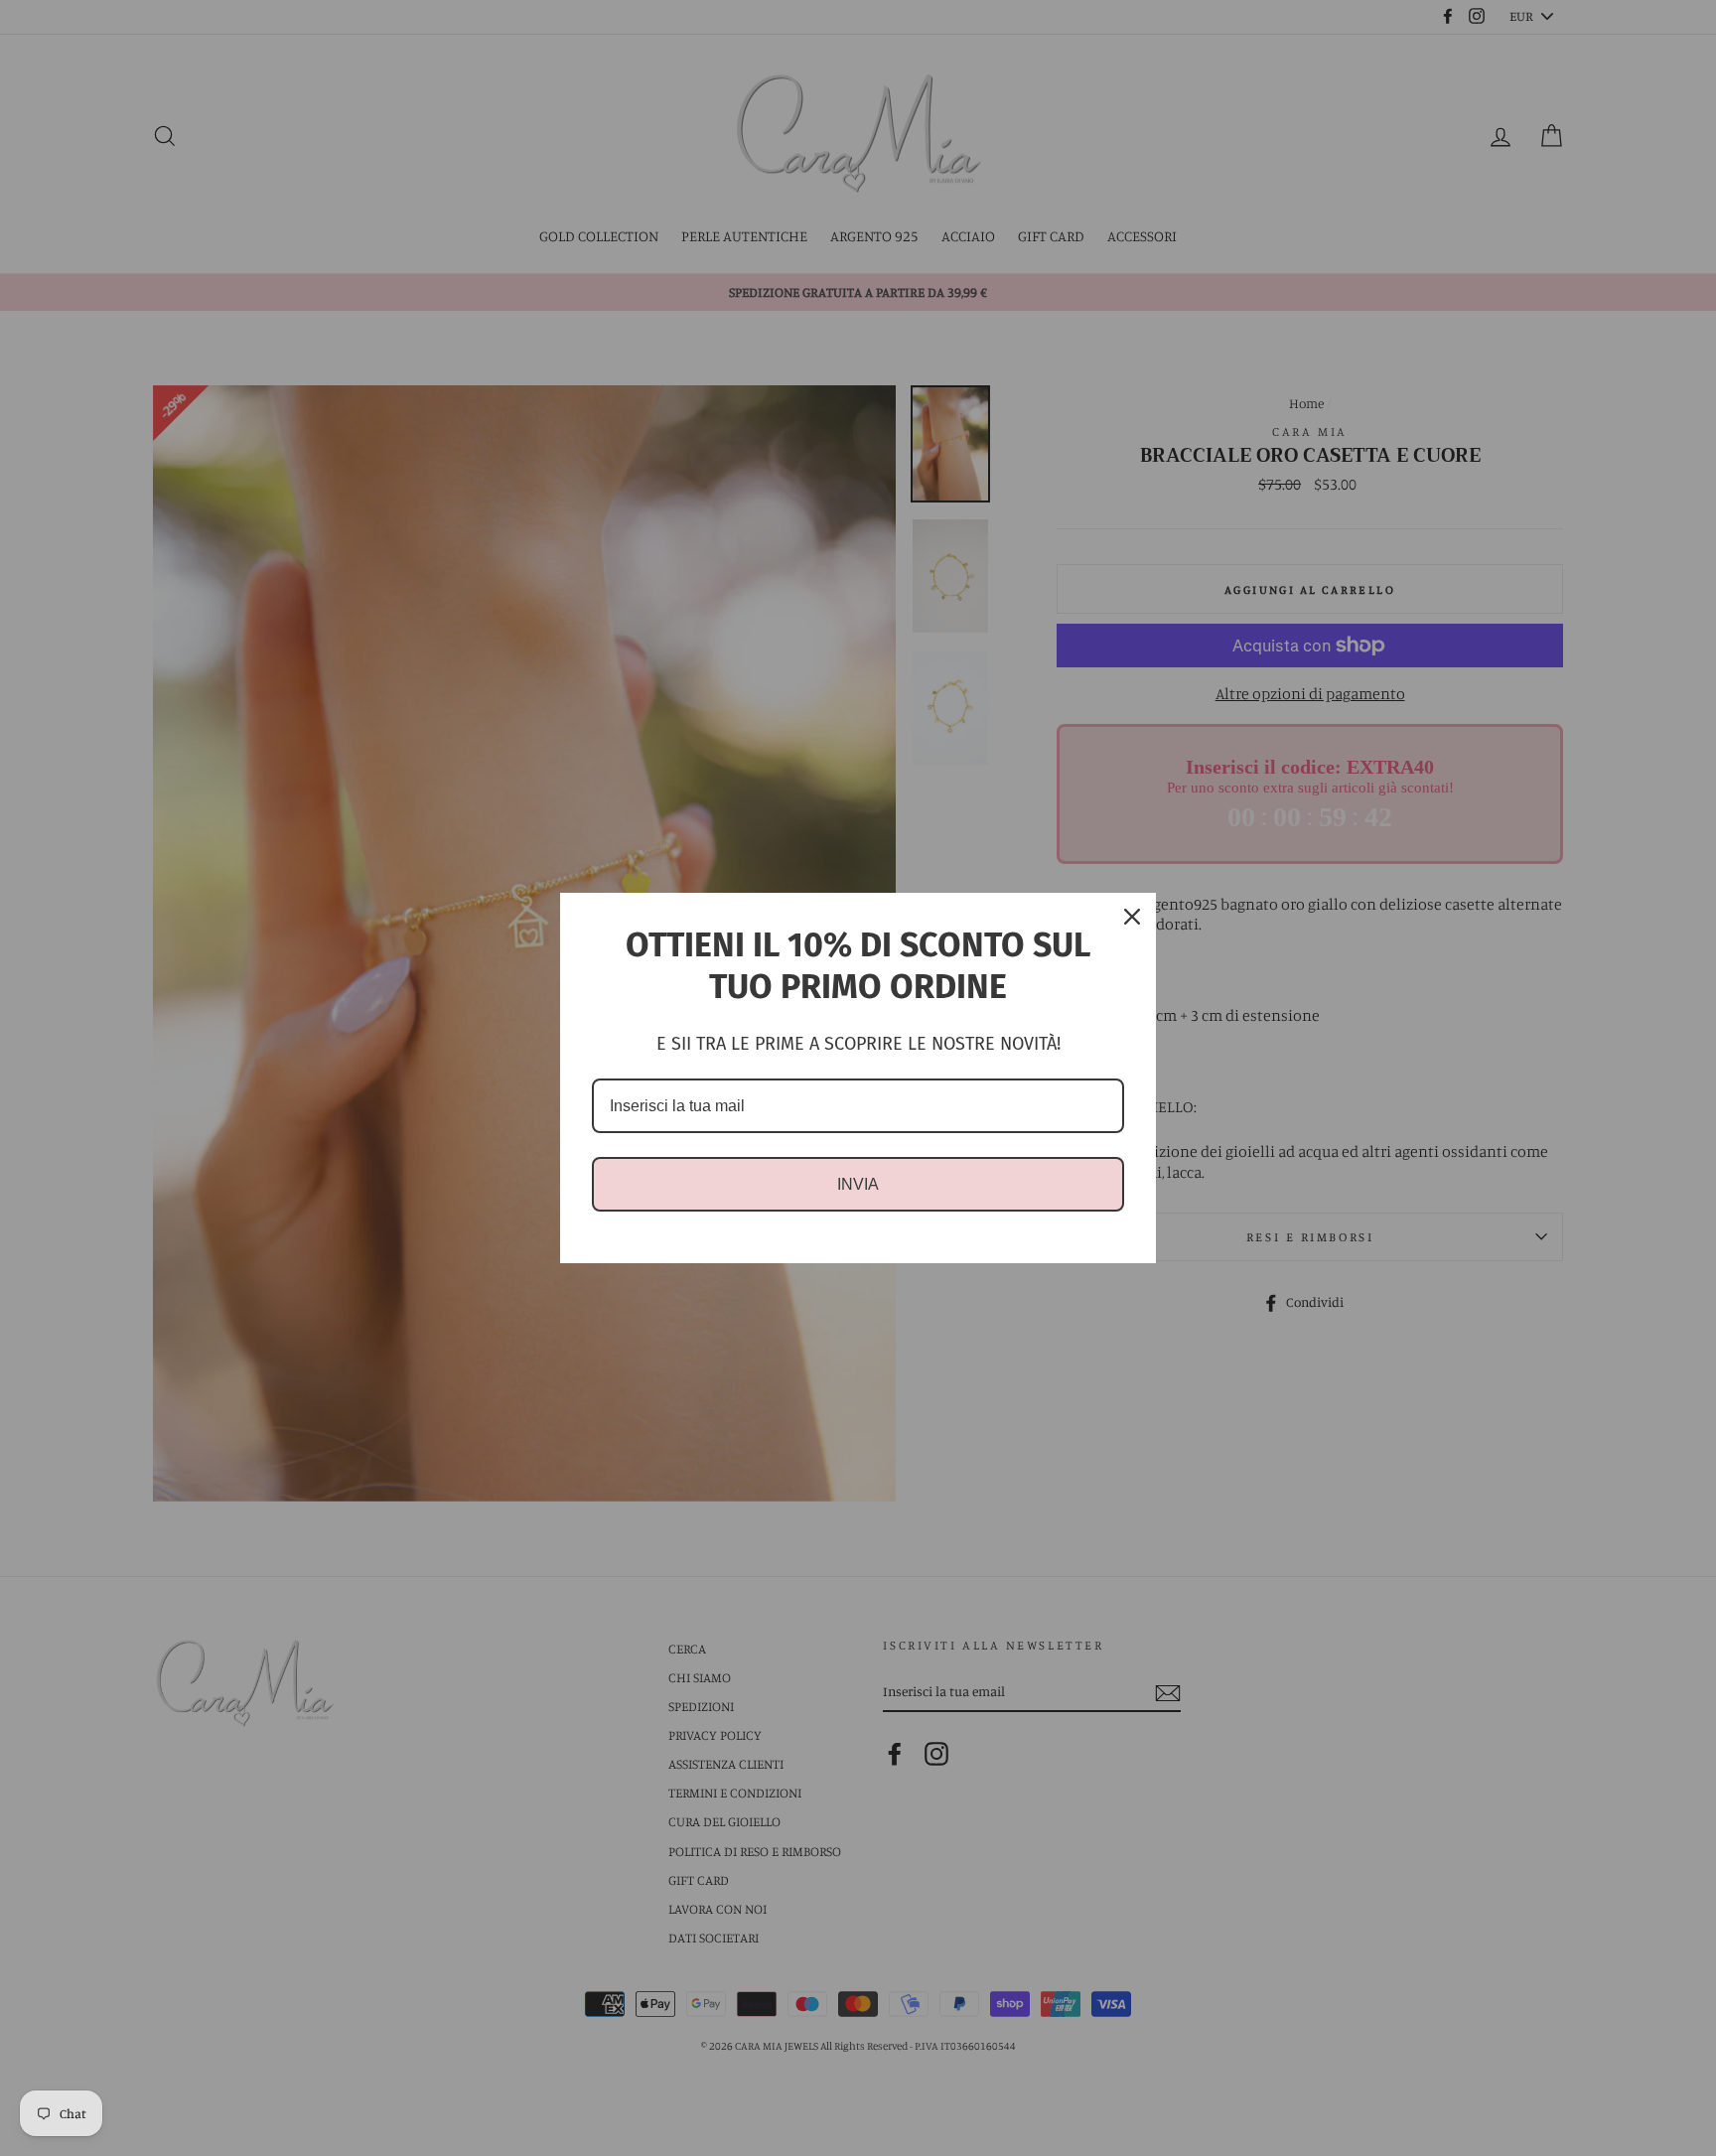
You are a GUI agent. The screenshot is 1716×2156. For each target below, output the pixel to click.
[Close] (1132, 917)
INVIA (858, 1184)
